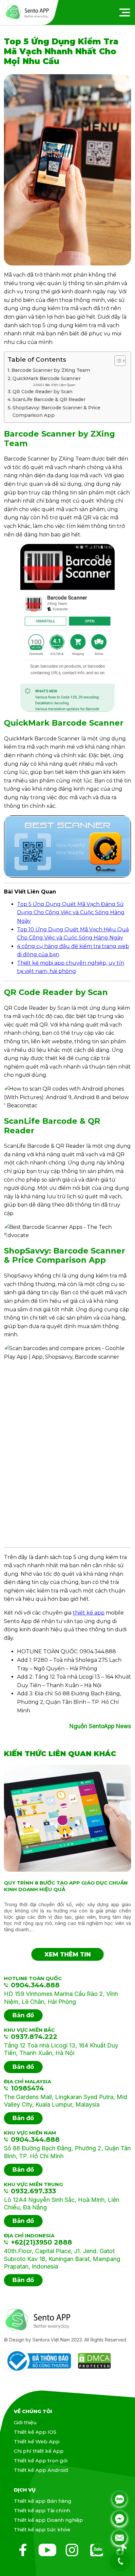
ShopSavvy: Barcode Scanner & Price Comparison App (56, 411)
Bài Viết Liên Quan (60, 385)
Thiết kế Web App (37, 2441)
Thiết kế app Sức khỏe (42, 2530)
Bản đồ (23, 2015)
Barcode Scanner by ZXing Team (51, 370)
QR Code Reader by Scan (42, 392)
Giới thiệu (25, 2422)
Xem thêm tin (68, 1955)
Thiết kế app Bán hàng (43, 2501)
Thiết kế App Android (41, 2470)
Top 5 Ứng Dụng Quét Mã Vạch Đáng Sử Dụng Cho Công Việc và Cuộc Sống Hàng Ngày (71, 913)
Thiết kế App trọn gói (41, 2461)
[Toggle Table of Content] (117, 361)
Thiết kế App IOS (35, 2432)
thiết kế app (89, 1613)
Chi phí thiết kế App (39, 2451)
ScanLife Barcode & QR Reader (49, 399)
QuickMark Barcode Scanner (47, 378)
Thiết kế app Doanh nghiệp (48, 2520)
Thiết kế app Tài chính (42, 2510)
